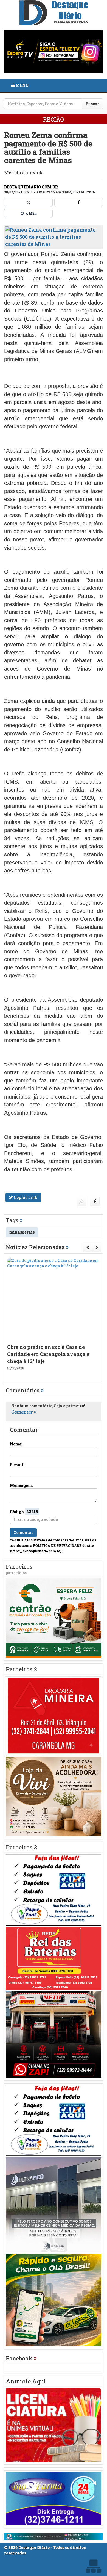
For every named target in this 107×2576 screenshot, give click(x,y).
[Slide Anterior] (88, 1247)
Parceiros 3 (21, 1847)
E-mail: (17, 1465)
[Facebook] (79, 202)
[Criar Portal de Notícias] (93, 2566)
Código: (24, 1512)
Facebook (21, 2358)
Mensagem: (21, 1485)
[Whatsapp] (28, 202)
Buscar (92, 104)
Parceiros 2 (21, 1669)
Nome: (16, 1444)
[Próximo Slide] (97, 1247)
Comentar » (23, 1412)
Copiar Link (25, 1197)
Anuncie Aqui (26, 2381)
